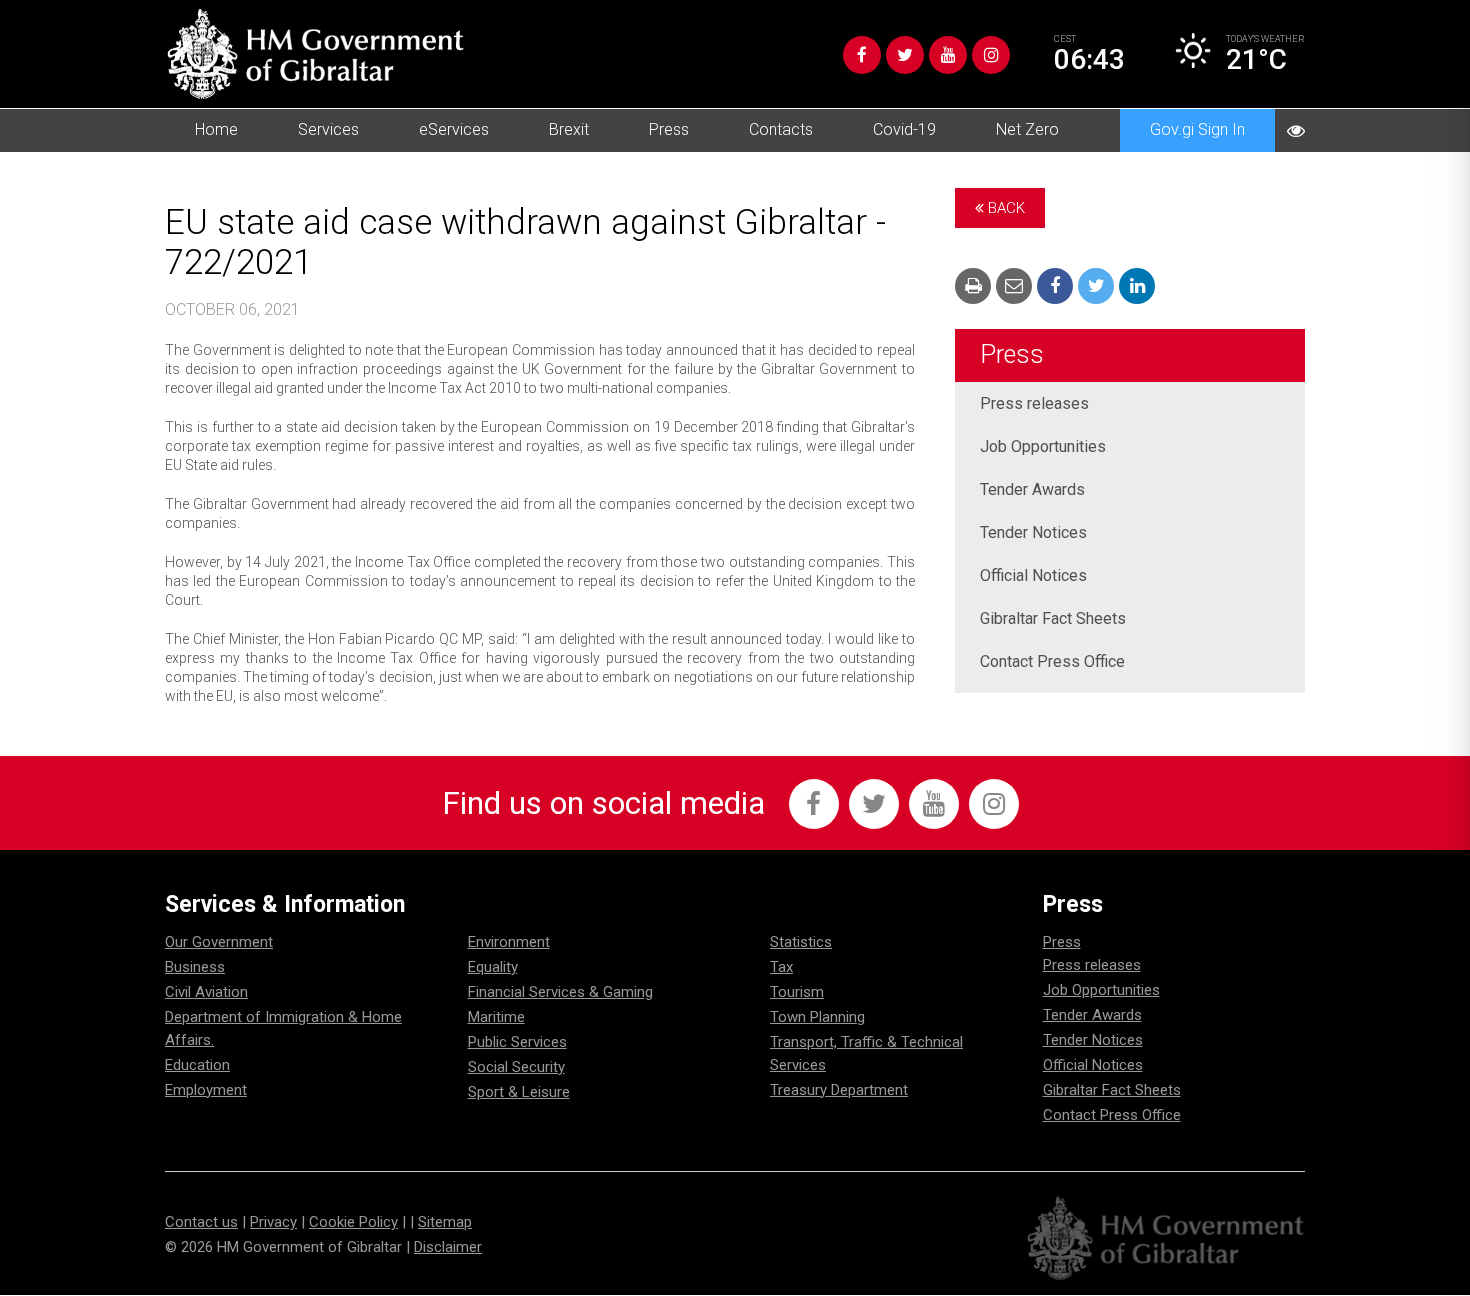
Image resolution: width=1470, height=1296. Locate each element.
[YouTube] (948, 55)
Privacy (273, 1222)
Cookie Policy (353, 1222)
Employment (206, 1090)
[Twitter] (905, 55)
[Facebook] (862, 55)
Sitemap (445, 1222)
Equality (493, 967)
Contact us (201, 1222)
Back (1004, 208)
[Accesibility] (1296, 130)
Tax (781, 967)
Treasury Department (839, 1090)
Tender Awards (1032, 489)
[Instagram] (991, 55)
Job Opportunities (1043, 446)
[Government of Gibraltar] (315, 54)
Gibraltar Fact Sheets (1053, 618)
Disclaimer (448, 1247)
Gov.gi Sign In (1197, 129)
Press (669, 129)
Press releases (1034, 403)
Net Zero (1027, 129)
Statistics (801, 942)
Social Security (516, 1067)
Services (328, 129)
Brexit (569, 129)
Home (216, 129)
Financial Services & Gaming (560, 992)
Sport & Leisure (519, 1092)
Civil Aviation (206, 992)
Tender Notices (1033, 532)
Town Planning (817, 1017)
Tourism (797, 992)
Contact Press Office (1052, 661)
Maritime (496, 1017)
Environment (509, 942)
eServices (454, 129)
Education (197, 1065)
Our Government (219, 942)
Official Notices (1033, 575)
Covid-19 (904, 129)
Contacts (781, 129)
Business (195, 967)
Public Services (517, 1042)
